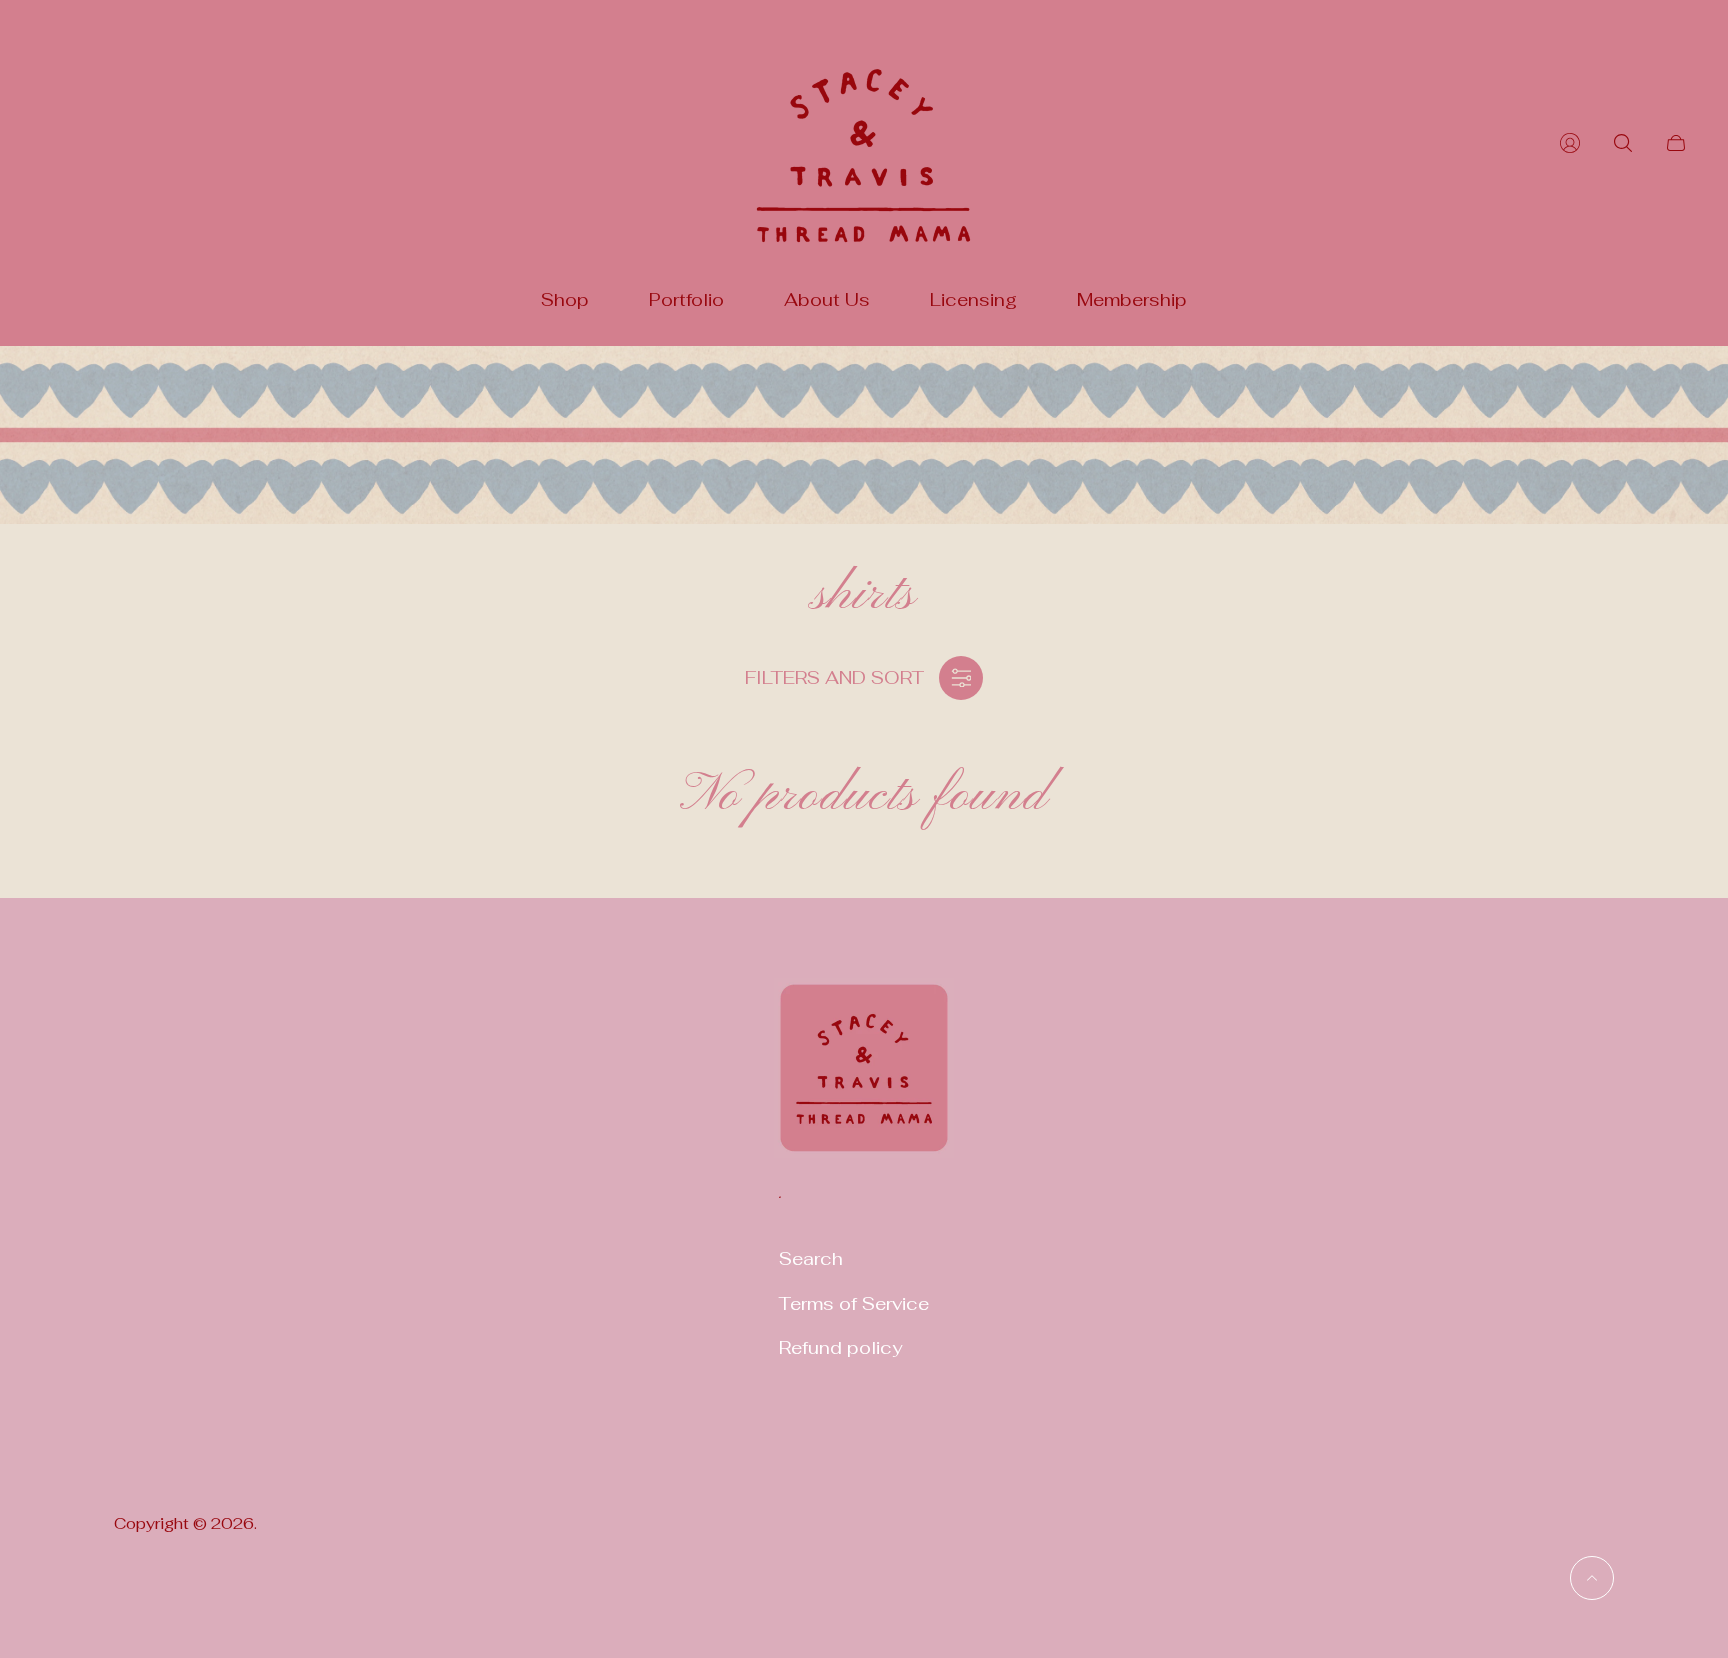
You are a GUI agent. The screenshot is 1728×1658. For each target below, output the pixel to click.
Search (811, 1258)
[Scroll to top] (1592, 1578)
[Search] (1623, 143)
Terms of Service (854, 1303)
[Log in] (1570, 143)
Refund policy (840, 1347)
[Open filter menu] (961, 678)
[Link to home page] (864, 1080)
